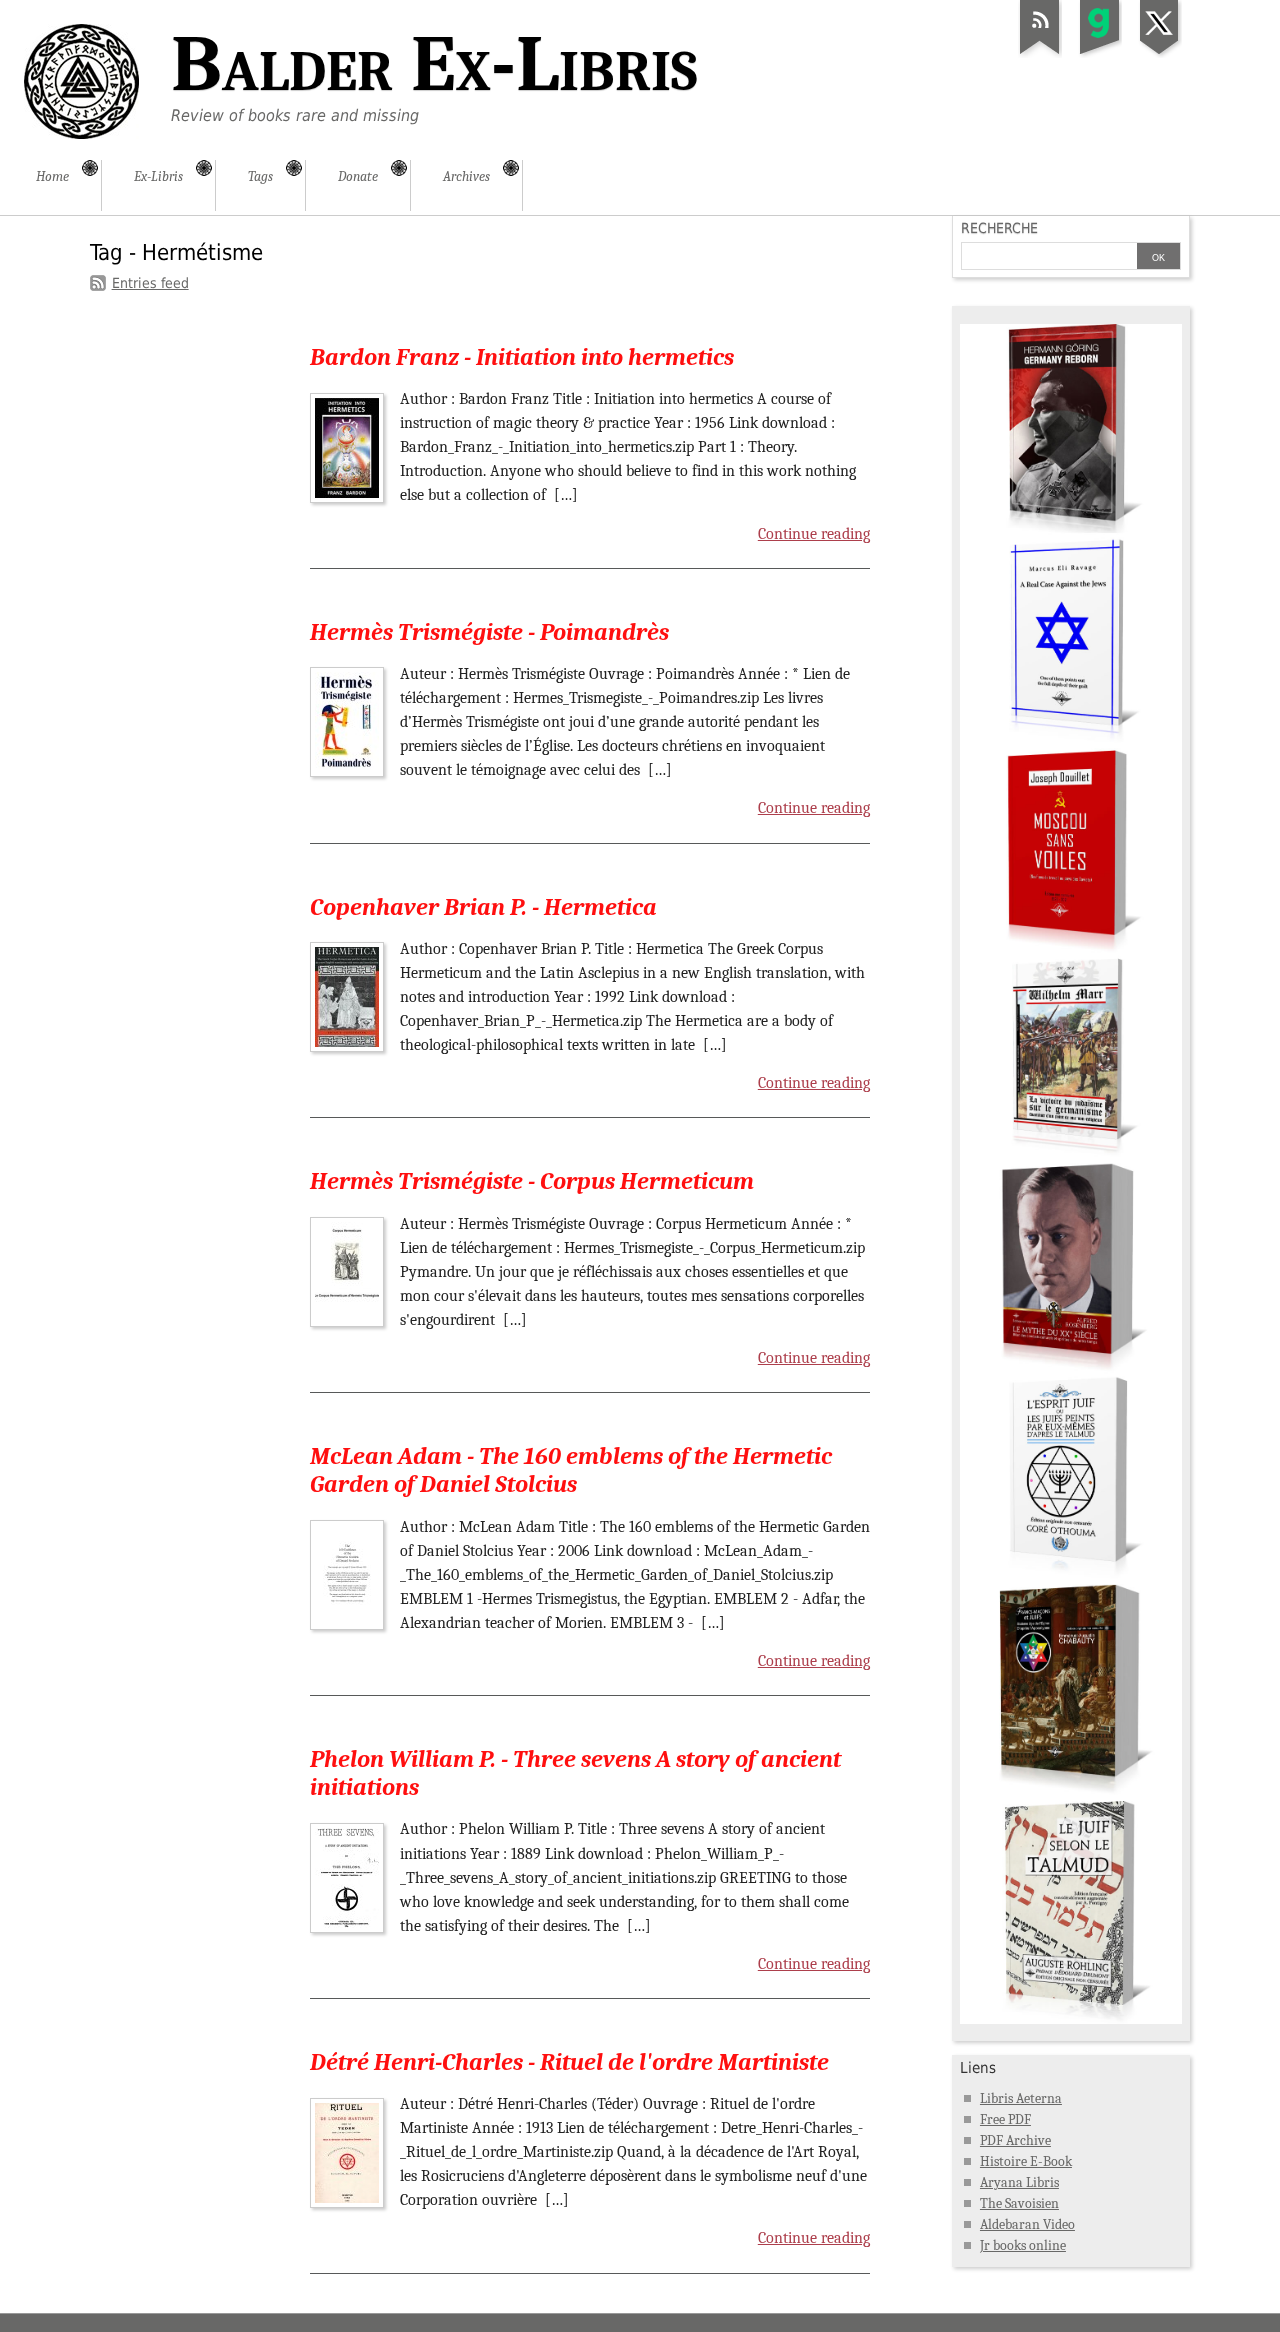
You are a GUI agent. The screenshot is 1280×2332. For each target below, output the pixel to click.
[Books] (1071, 2019)
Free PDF (1005, 2119)
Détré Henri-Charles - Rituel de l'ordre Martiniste (569, 2062)
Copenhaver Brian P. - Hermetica (483, 907)
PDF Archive (1015, 2140)
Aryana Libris (1019, 2182)
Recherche (999, 228)
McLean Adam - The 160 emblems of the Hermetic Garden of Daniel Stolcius (571, 1470)
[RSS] (1040, 54)
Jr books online (1023, 2245)
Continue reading (814, 534)
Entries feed (150, 283)
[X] (1160, 54)
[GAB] (1100, 54)
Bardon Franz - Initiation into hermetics (522, 357)
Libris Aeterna (1021, 2098)
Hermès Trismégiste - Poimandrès (489, 632)
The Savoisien (1019, 2203)
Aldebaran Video (1027, 2224)
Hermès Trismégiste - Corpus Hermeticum (532, 1181)
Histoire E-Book (1026, 2161)
